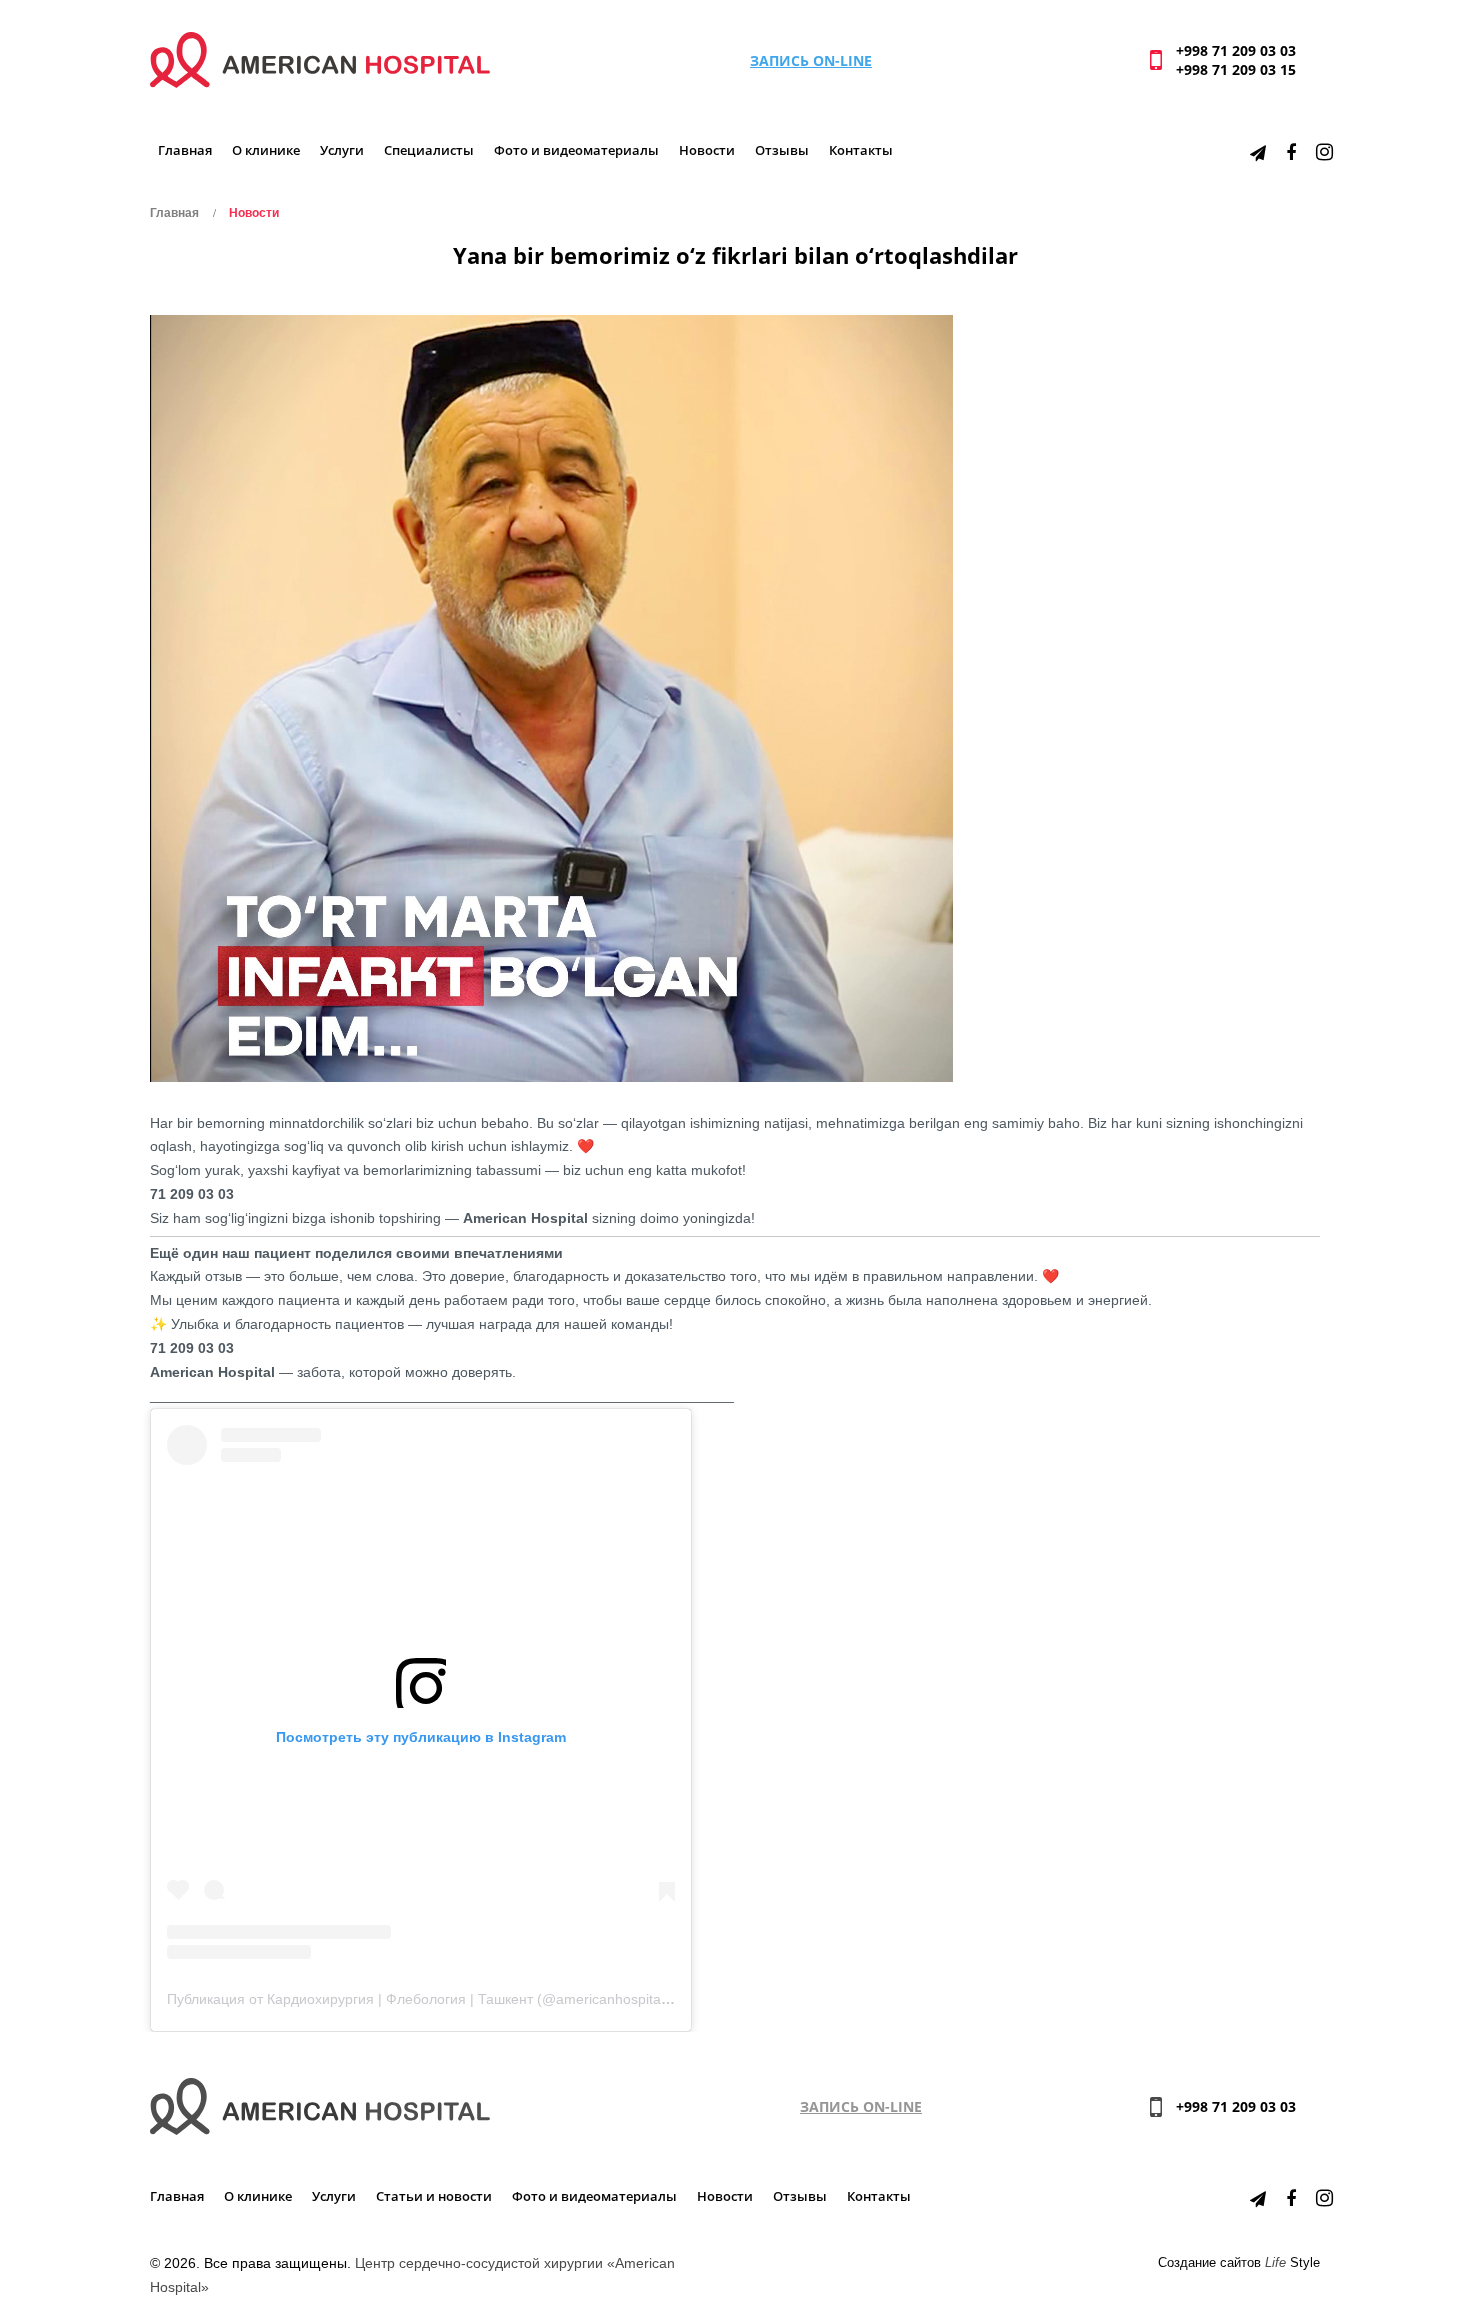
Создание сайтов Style (1239, 2263)
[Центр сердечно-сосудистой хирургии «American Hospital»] (320, 58)
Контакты (861, 150)
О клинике (266, 150)
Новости (707, 150)
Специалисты (429, 150)
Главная (185, 150)
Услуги (342, 150)
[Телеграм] (1258, 151)
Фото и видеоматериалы (576, 150)
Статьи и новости (434, 2196)
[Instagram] (1324, 151)
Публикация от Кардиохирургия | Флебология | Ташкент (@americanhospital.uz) (427, 1999)
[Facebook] (1291, 151)
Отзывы (782, 150)
